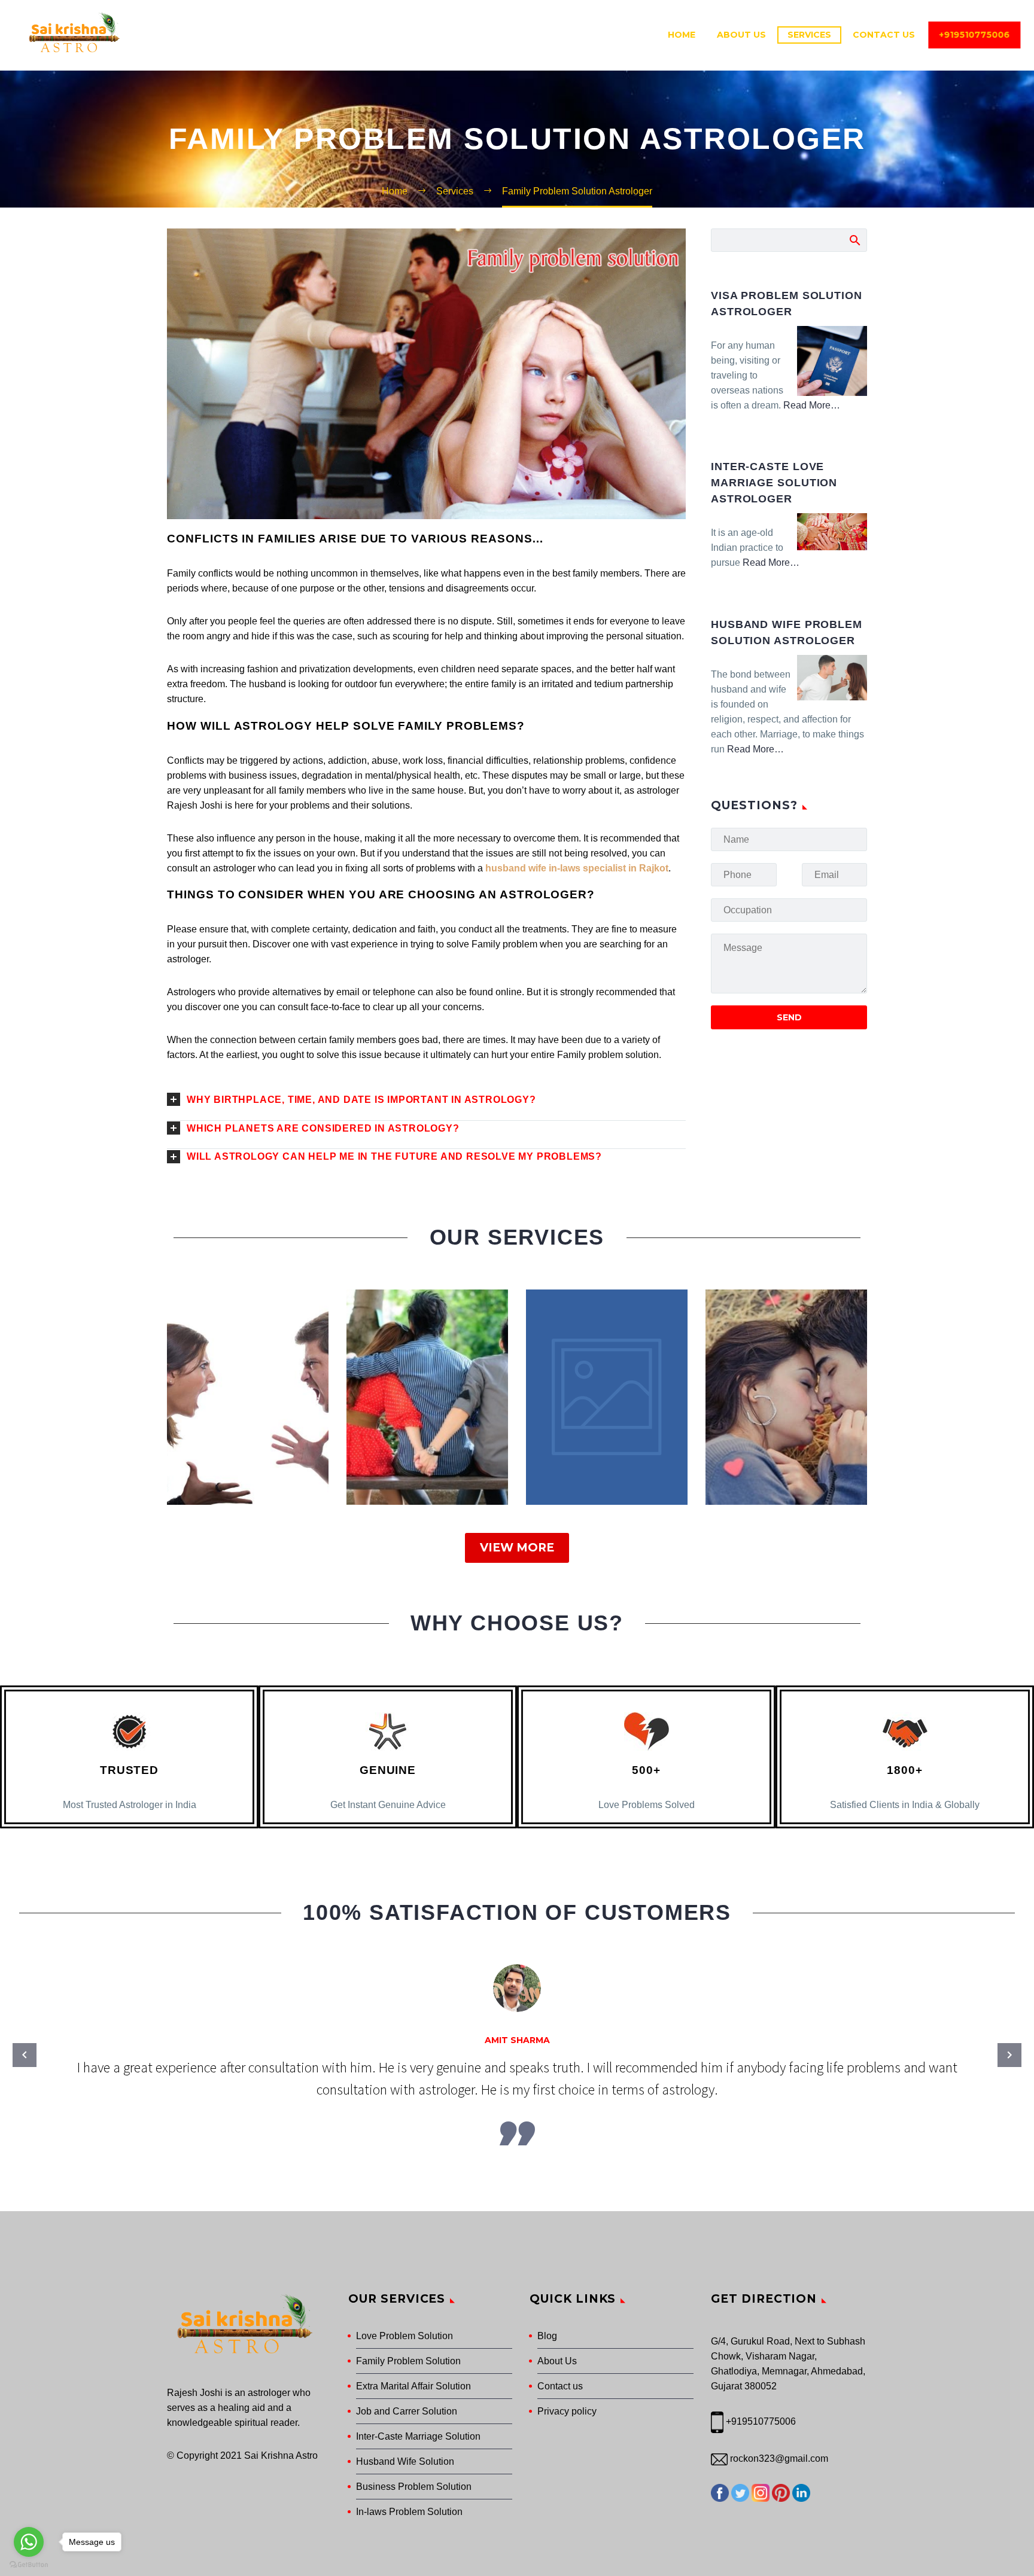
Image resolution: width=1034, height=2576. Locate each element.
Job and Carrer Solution (407, 2411)
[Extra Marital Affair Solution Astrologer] (427, 1397)
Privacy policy (567, 2411)
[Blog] (607, 1397)
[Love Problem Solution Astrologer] (786, 1397)
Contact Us (884, 35)
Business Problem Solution (414, 2487)
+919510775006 (969, 35)
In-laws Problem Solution (409, 2512)
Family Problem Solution (408, 2361)
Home (682, 35)
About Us (741, 35)
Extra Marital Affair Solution (413, 2386)
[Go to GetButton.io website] (29, 2564)
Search (854, 240)
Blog (547, 2336)
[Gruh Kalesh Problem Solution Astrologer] (248, 1397)
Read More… (812, 406)
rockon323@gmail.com (778, 2458)
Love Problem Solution (405, 2336)
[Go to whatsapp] (29, 2542)
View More (517, 1548)
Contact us (560, 2386)
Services (809, 35)
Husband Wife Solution (405, 2461)
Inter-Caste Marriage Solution (418, 2436)
